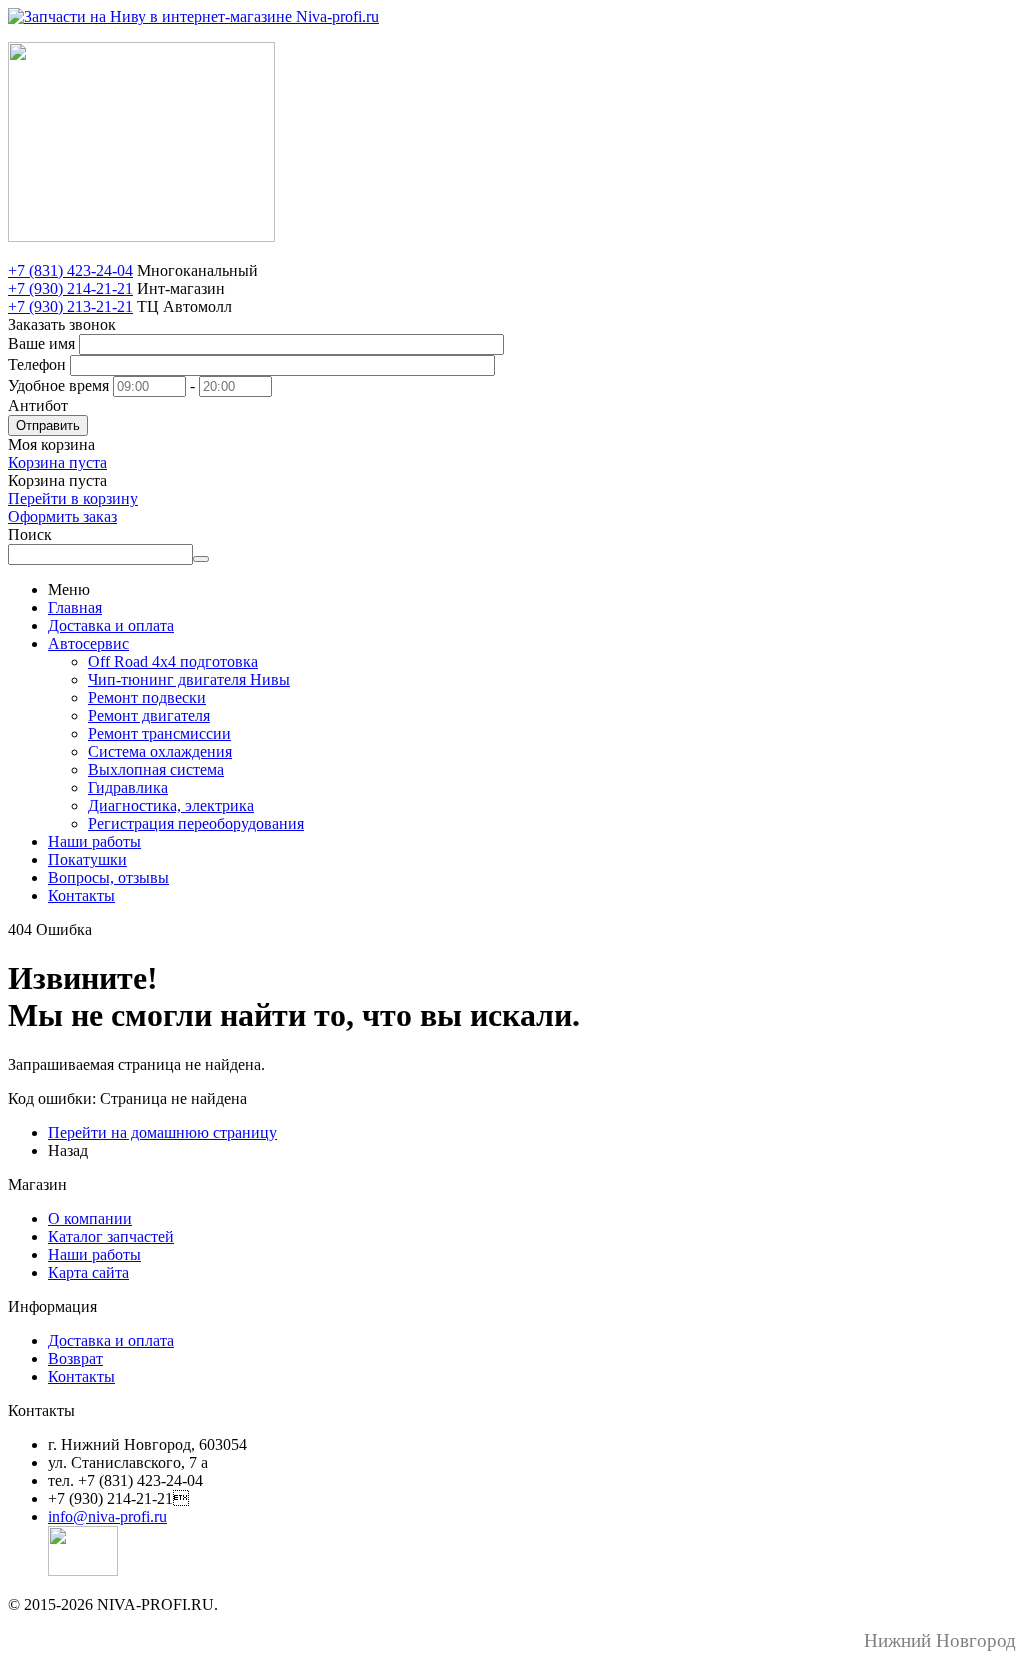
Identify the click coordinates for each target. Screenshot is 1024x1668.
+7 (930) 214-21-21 (70, 288)
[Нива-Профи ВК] (83, 1570)
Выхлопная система (156, 769)
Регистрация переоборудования (196, 823)
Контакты (81, 895)
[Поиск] (201, 559)
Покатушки (87, 859)
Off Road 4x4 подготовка (173, 661)
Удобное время (58, 385)
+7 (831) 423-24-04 (70, 270)
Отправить (48, 425)
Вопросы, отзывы (108, 877)
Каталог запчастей (111, 1236)
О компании (90, 1218)
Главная (75, 607)
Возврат (75, 1358)
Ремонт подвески (147, 697)
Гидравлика (128, 787)
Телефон (37, 364)
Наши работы (94, 841)
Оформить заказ (62, 516)
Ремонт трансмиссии (159, 733)
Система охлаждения (160, 751)
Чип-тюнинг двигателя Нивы (189, 679)
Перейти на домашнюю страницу (162, 1132)
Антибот (38, 405)
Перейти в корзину (73, 498)
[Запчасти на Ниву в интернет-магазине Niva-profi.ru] (193, 16)
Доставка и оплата (111, 625)
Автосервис (88, 643)
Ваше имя (41, 343)
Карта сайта (88, 1272)
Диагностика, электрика (171, 805)
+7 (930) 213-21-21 (70, 306)
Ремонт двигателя (149, 715)
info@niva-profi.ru (107, 1516)
